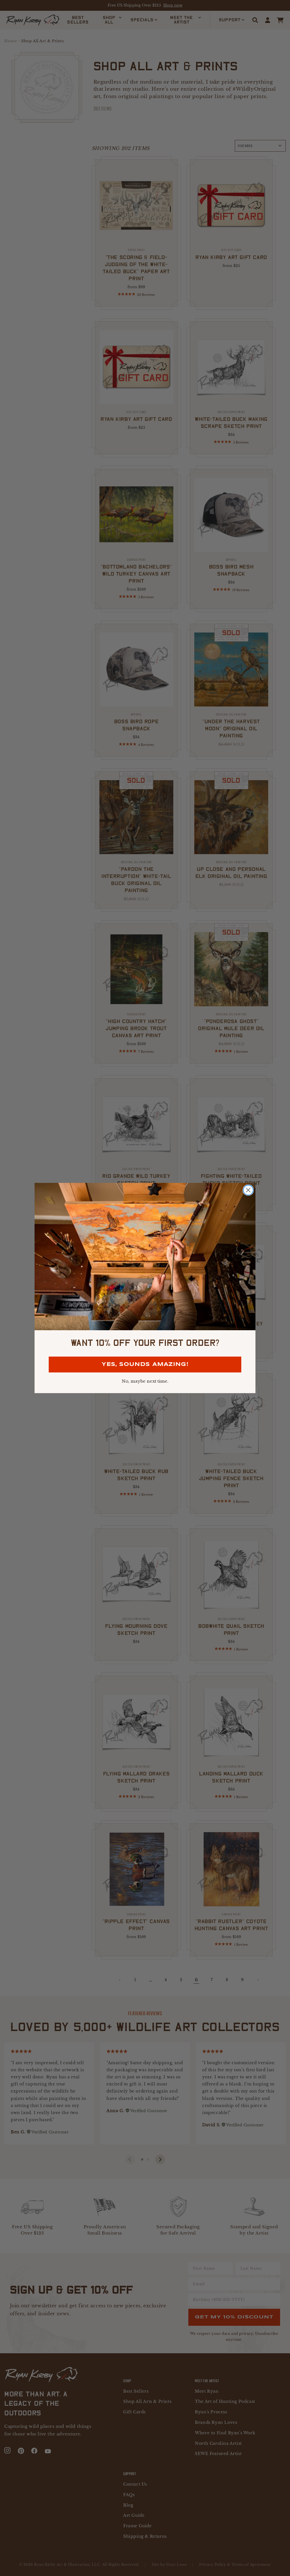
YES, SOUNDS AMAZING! (145, 1365)
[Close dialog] (248, 1190)
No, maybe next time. (145, 1381)
